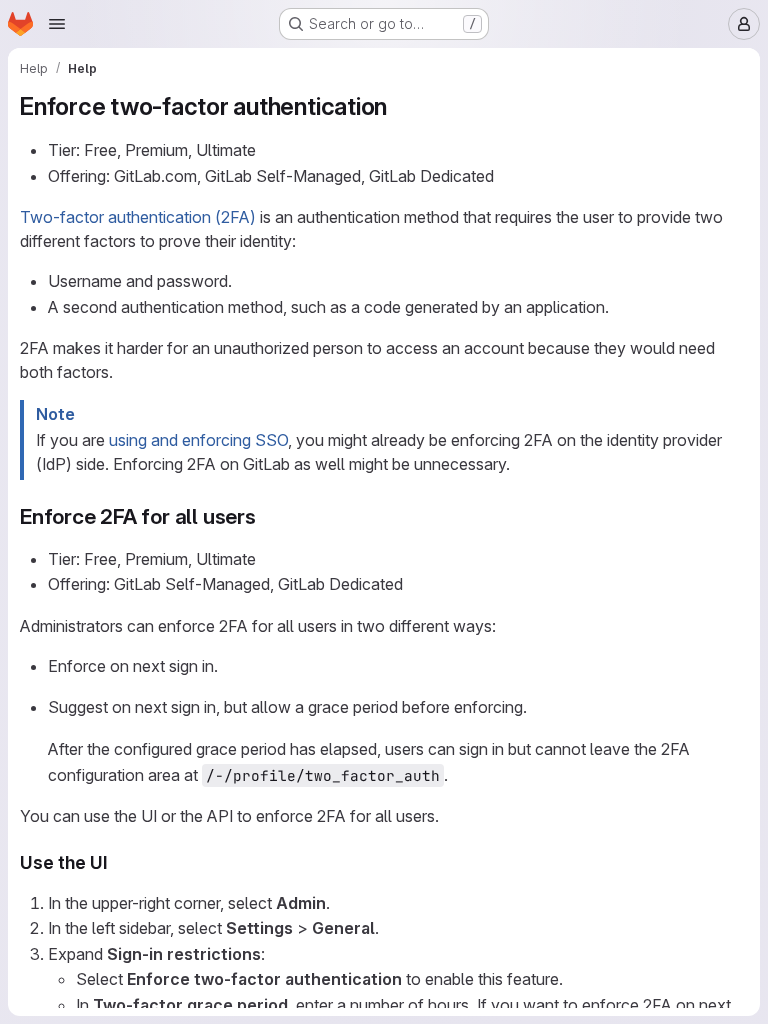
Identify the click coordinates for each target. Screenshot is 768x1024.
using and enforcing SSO (198, 440)
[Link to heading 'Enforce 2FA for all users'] (267, 516)
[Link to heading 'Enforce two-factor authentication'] (400, 106)
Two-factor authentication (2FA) (138, 217)
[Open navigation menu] (57, 24)
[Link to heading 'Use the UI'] (118, 862)
